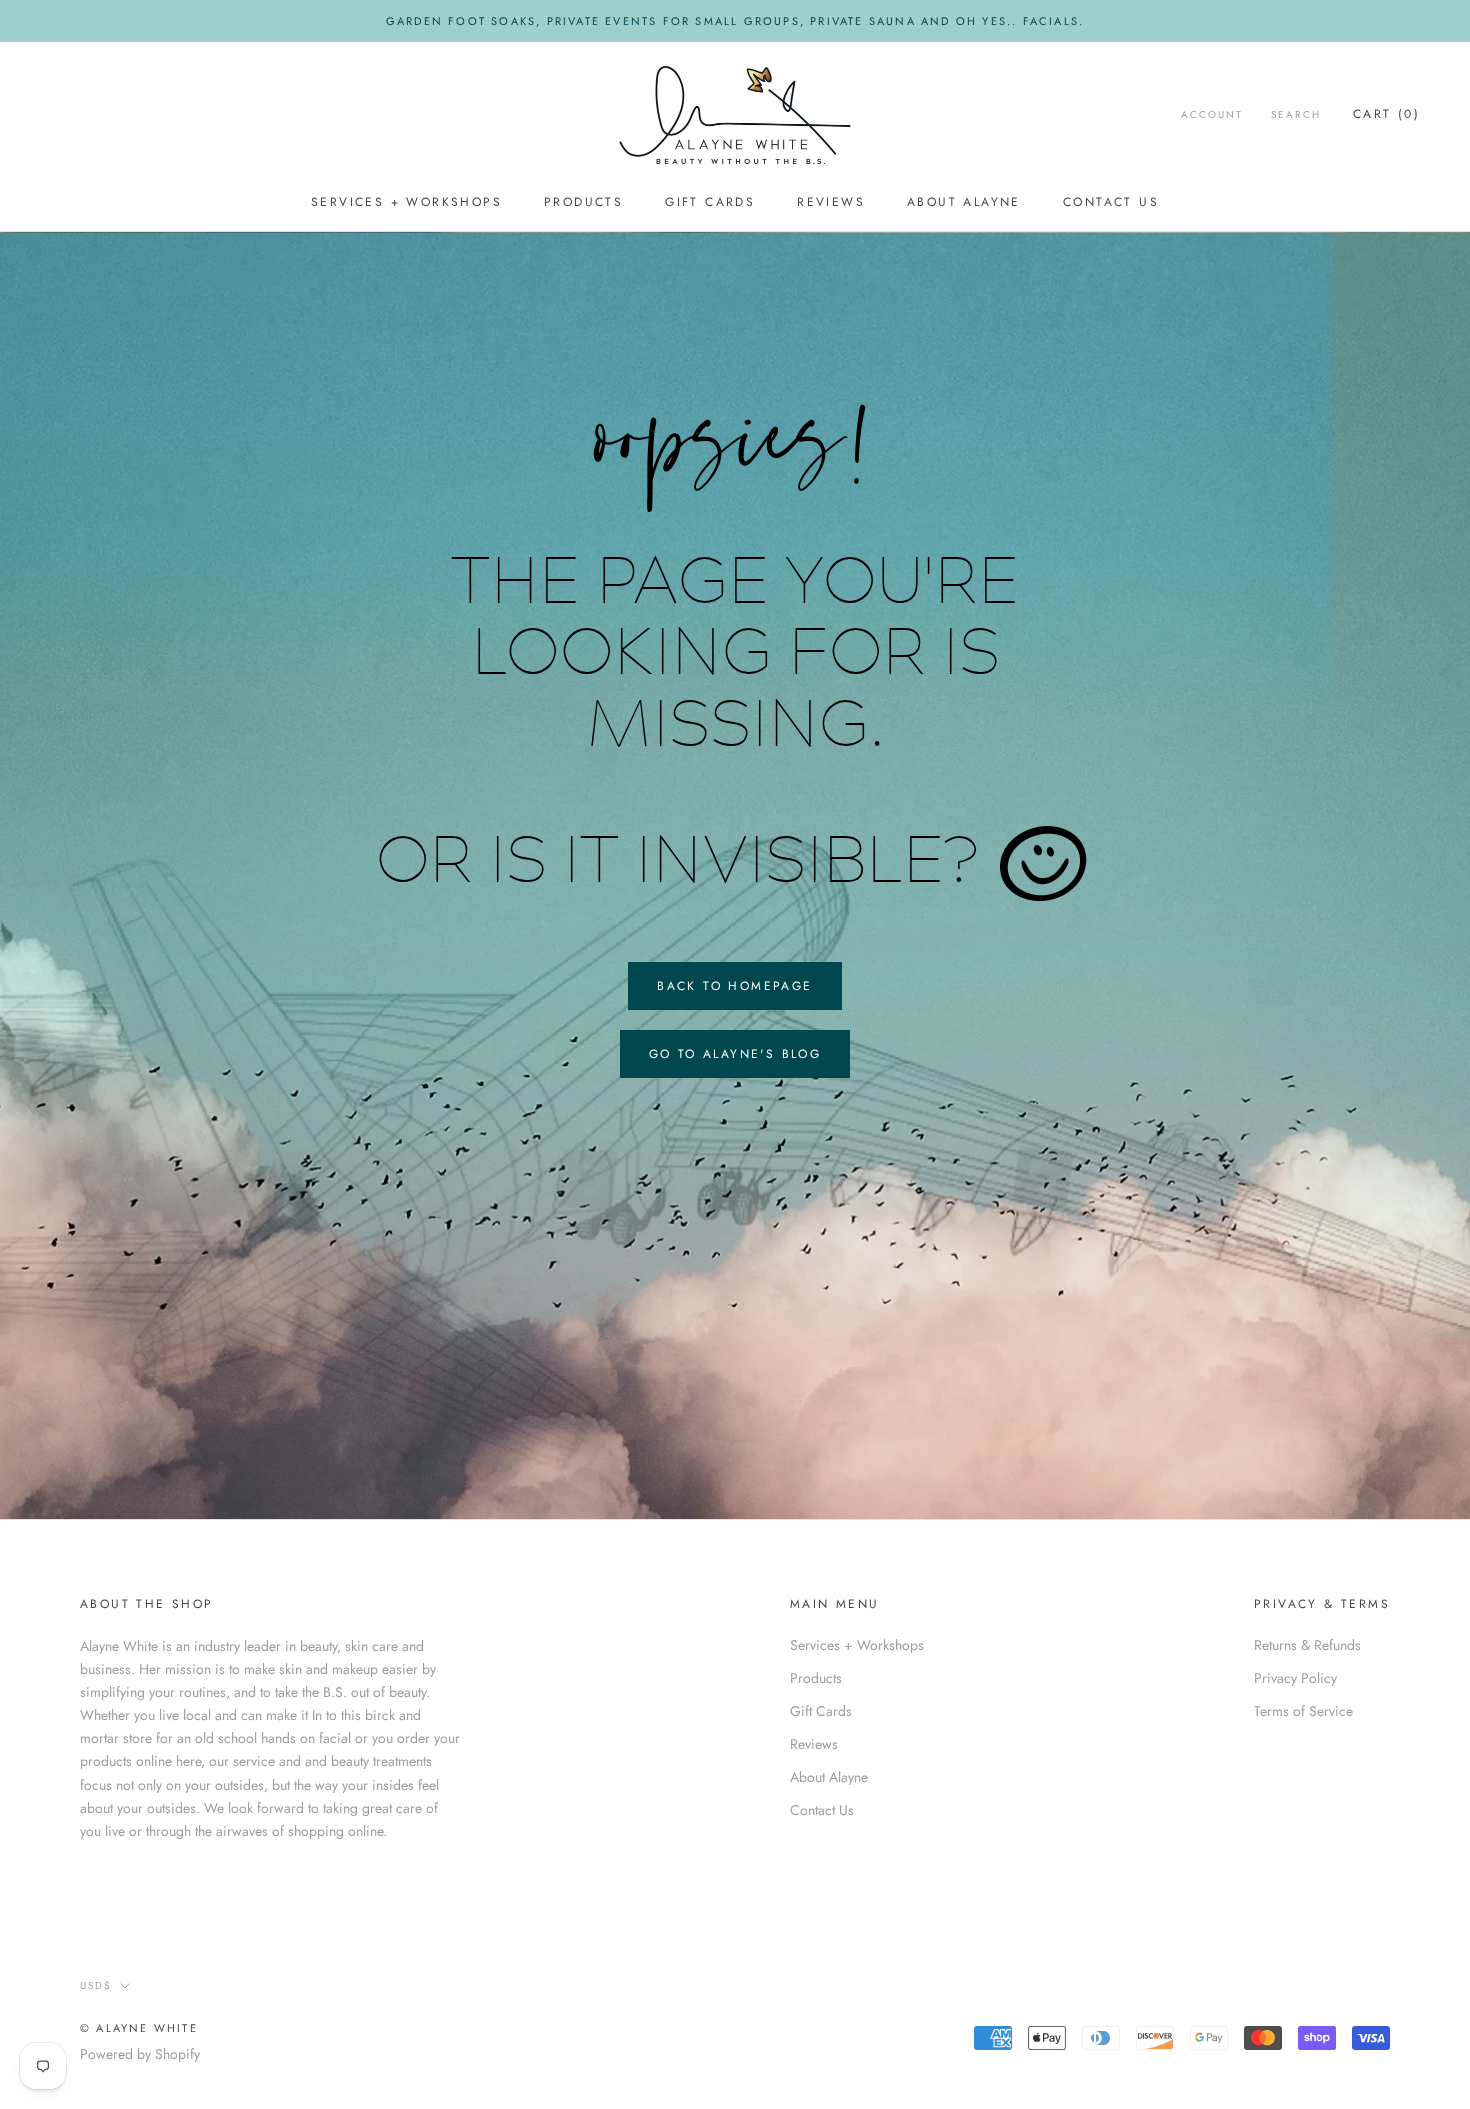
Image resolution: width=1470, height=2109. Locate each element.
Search (1296, 114)
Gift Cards (710, 203)
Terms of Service (1303, 1711)
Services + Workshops (406, 203)
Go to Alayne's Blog (735, 1054)
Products (583, 203)
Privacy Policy (1295, 1678)
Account (1212, 114)
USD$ (96, 1985)
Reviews (831, 203)
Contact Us (1111, 203)
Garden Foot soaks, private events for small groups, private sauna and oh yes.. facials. (735, 21)
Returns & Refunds (1307, 1645)
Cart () (1386, 114)
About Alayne (964, 203)
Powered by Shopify (140, 2054)
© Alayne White (139, 2028)
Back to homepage (734, 986)
